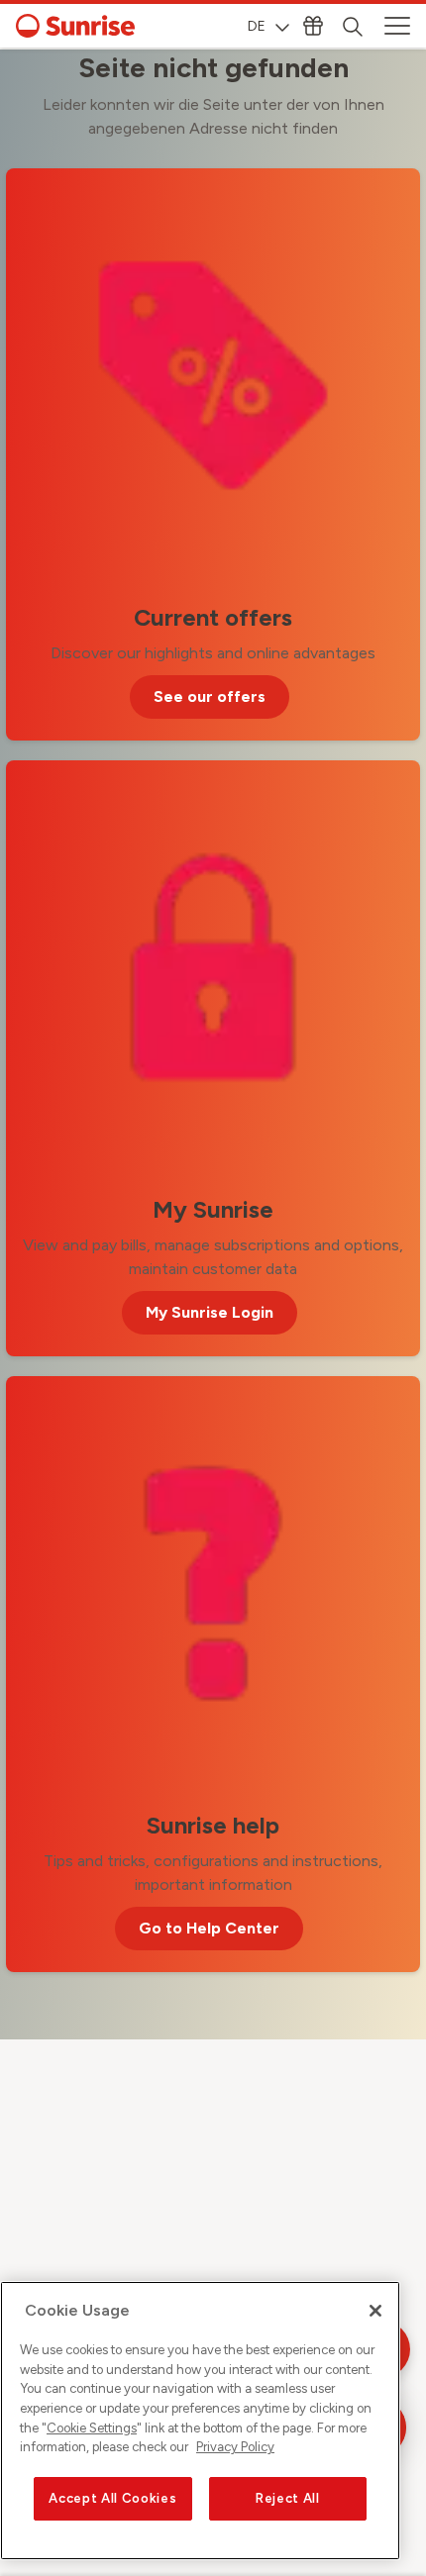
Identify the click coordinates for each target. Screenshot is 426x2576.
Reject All (288, 2498)
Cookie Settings (92, 2428)
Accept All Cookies (112, 2498)
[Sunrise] (75, 26)
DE (257, 26)
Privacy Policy (235, 2447)
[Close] (375, 2311)
